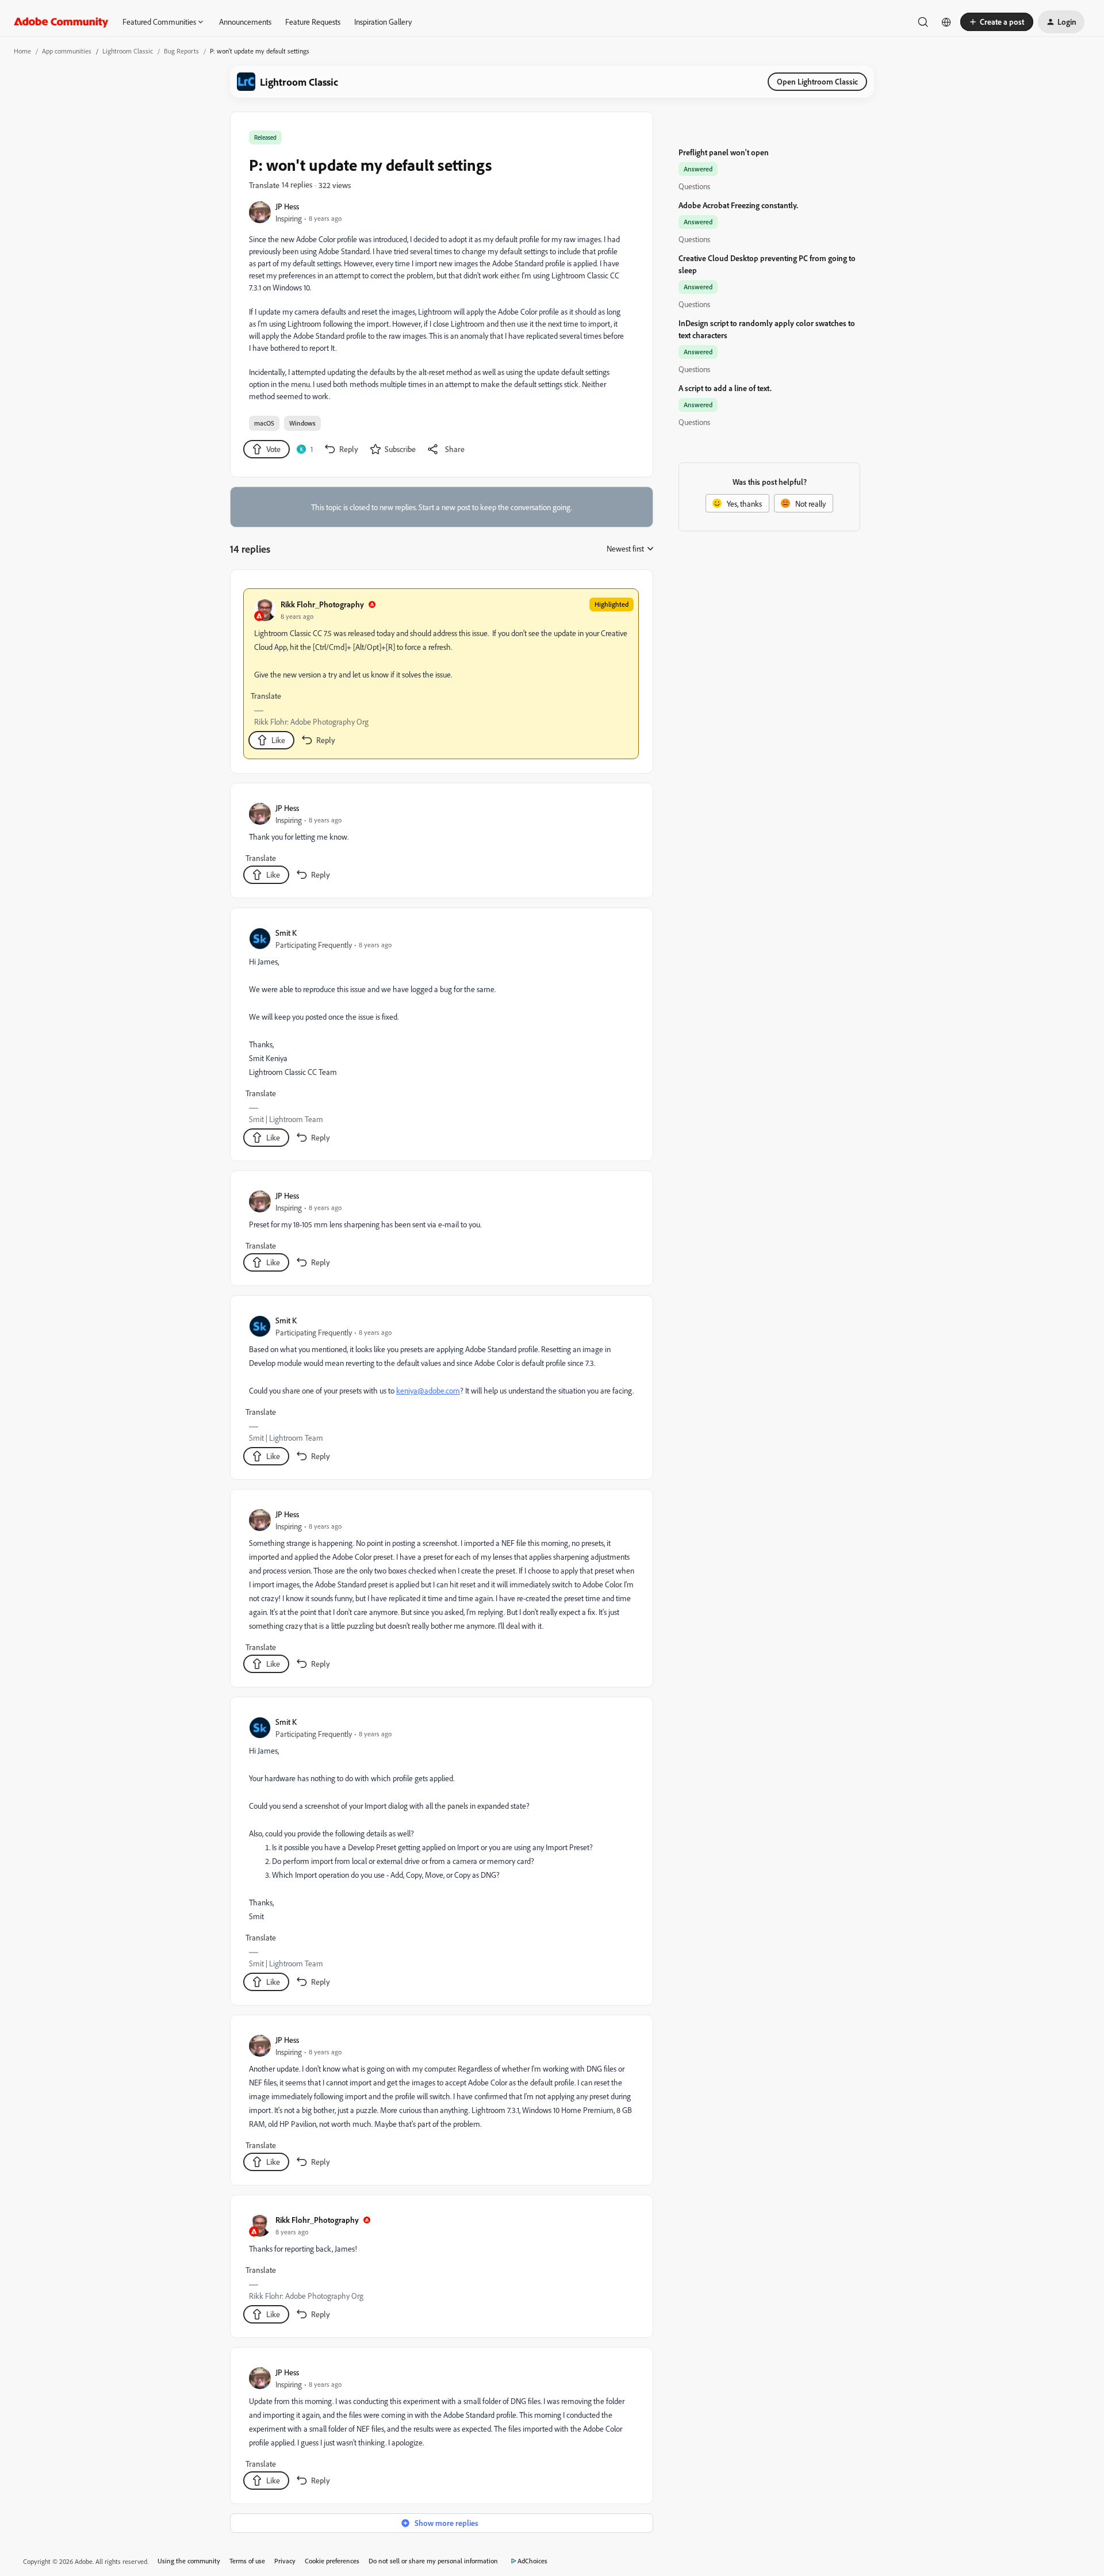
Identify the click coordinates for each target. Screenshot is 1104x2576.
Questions (694, 186)
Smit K (286, 933)
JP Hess (287, 206)
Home (22, 51)
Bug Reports (181, 51)
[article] (441, 674)
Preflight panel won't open (724, 152)
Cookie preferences (332, 2561)
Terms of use (247, 2561)
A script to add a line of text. (725, 388)
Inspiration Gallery (383, 22)
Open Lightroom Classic (817, 81)
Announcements (245, 22)
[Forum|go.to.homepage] (61, 22)
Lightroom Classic (128, 51)
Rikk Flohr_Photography (322, 604)
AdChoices (532, 2561)
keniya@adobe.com (428, 1390)
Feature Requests (313, 22)
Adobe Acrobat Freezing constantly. (738, 205)
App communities (67, 51)
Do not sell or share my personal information (433, 2561)
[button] (997, 22)
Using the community (189, 2561)
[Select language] (946, 22)
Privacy (285, 2561)
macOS (264, 423)
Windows (302, 423)
